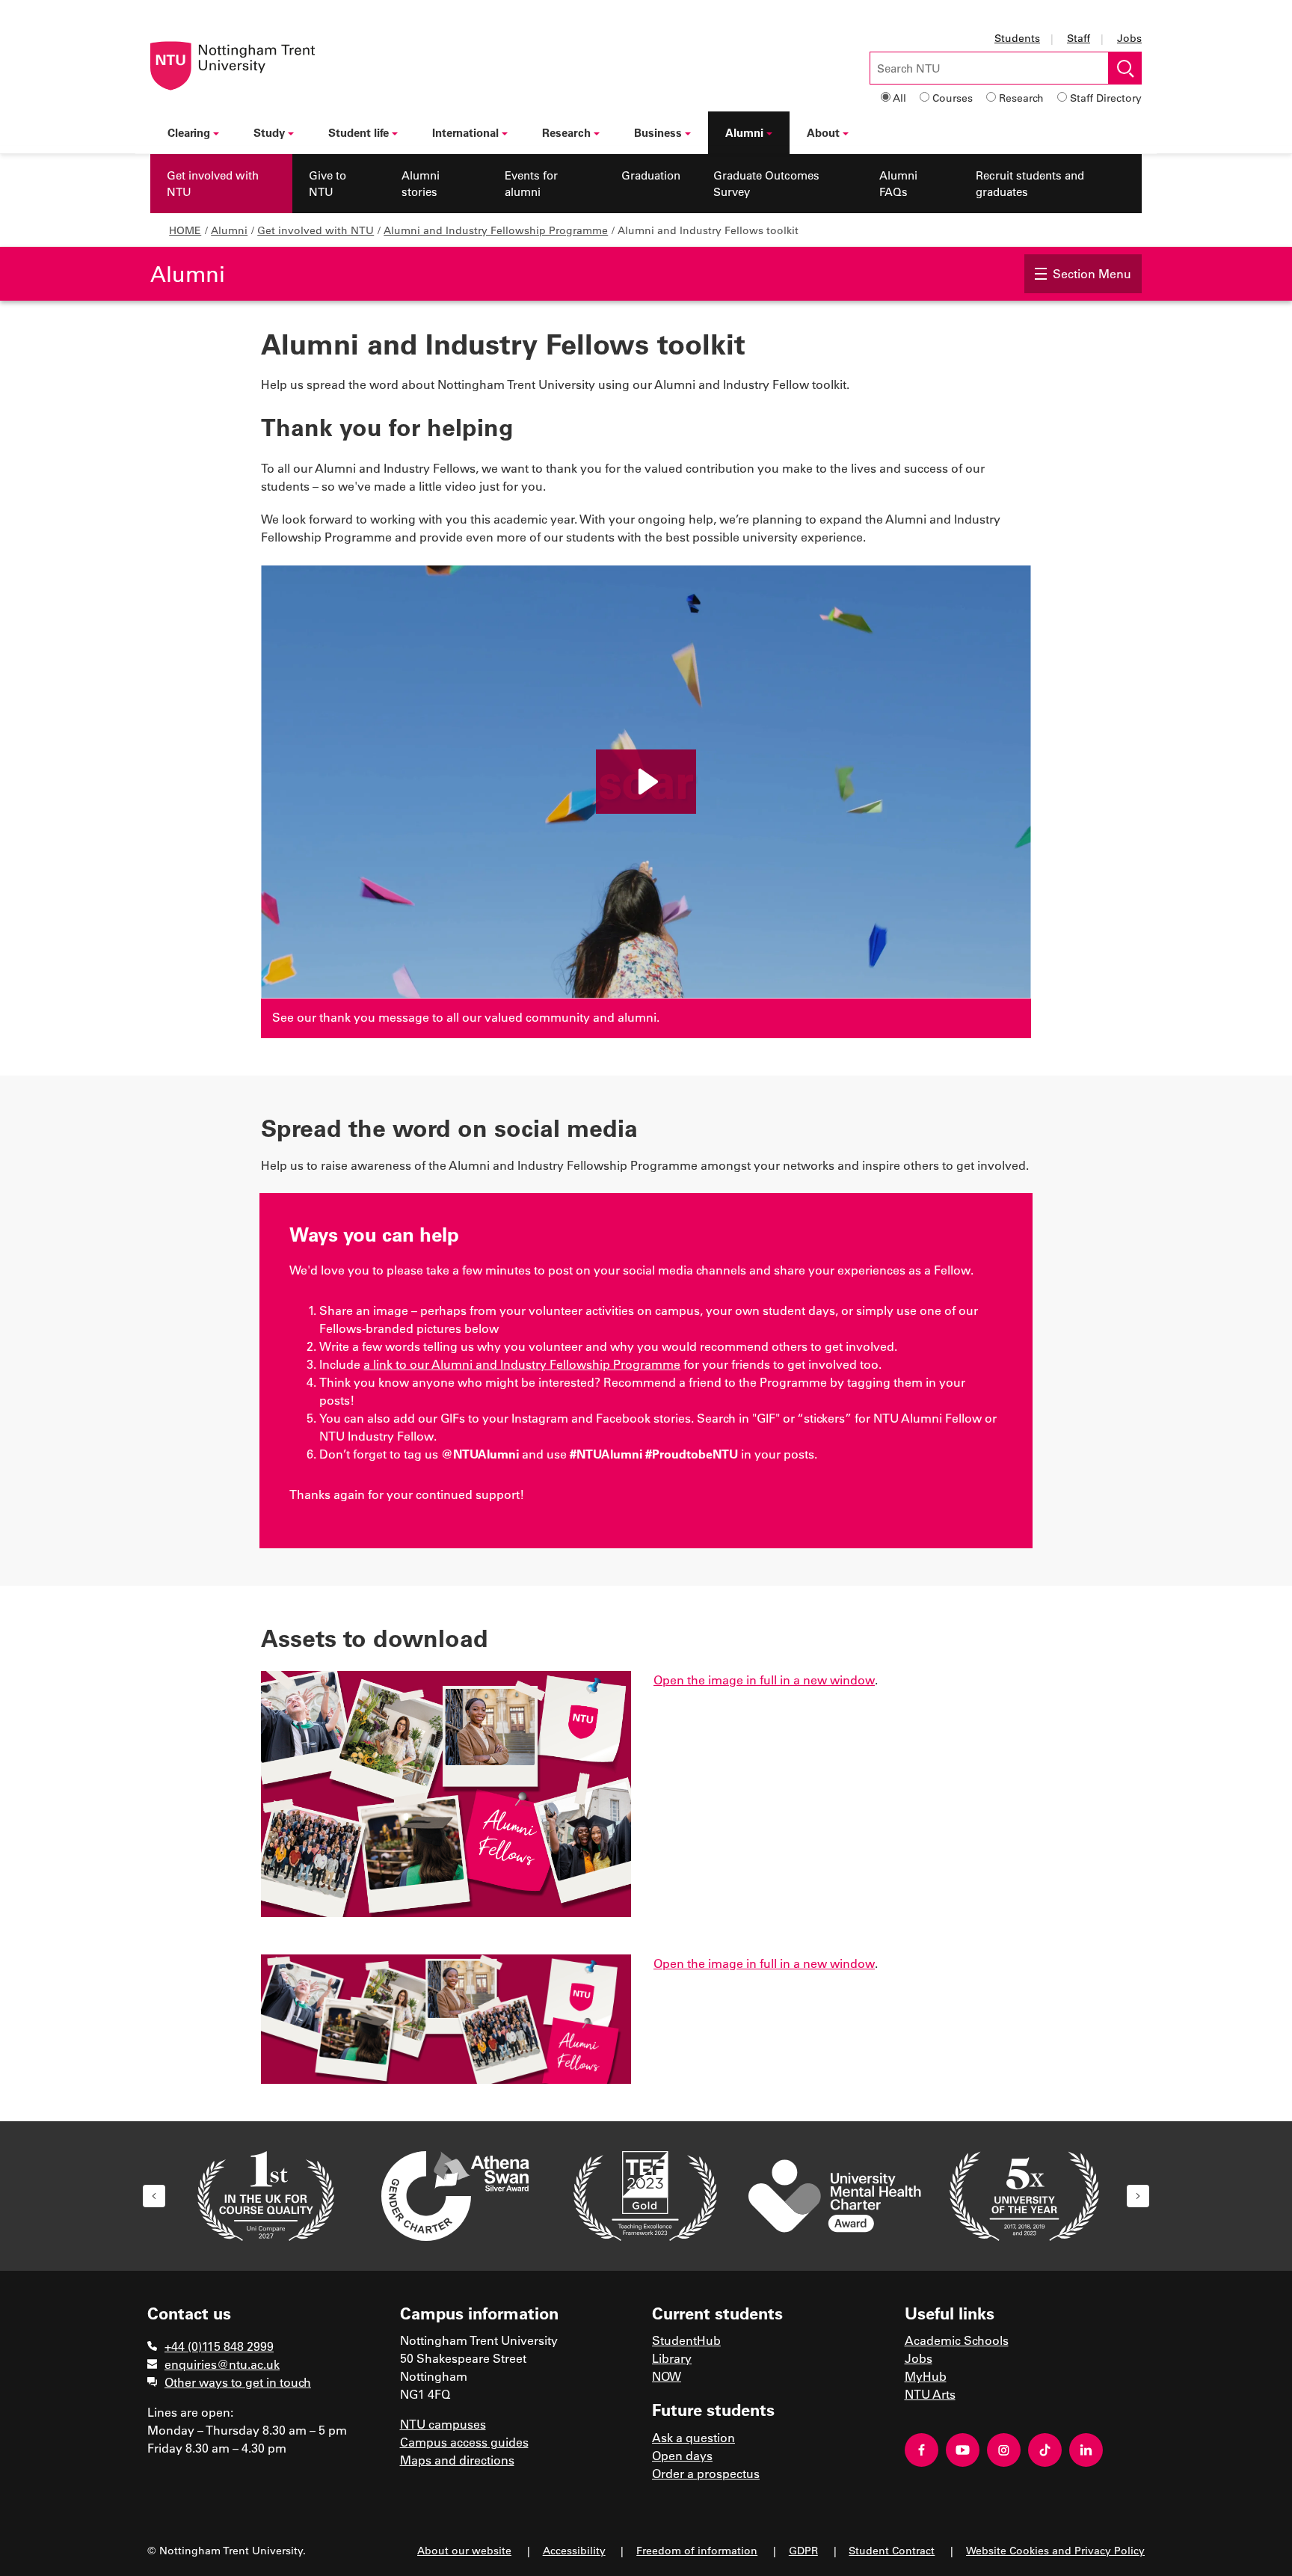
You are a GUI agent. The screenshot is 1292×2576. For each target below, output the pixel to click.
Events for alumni (531, 184)
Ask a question (693, 2437)
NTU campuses (443, 2424)
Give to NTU (327, 184)
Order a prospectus (706, 2473)
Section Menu (1092, 273)
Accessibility (574, 2550)
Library (672, 2358)
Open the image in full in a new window (764, 1680)
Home (185, 230)
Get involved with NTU (213, 184)
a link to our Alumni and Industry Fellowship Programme (522, 1364)
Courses (953, 98)
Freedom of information (697, 2550)
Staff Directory (1106, 98)
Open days (682, 2455)
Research (1021, 98)
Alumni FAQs (898, 184)
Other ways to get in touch (238, 2382)
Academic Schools (957, 2340)
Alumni (744, 132)
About (823, 132)
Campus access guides (464, 2442)
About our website (464, 2550)
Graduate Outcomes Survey (766, 184)
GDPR (803, 2550)
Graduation (651, 175)
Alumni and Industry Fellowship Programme (496, 230)
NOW (667, 2376)
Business (658, 132)
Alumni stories (421, 184)
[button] (154, 2196)
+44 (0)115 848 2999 (219, 2346)
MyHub (926, 2376)
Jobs (1129, 38)
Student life (359, 132)
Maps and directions (457, 2460)
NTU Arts (930, 2394)
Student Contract (892, 2550)
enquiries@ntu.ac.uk (222, 2364)
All (899, 98)
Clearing (189, 132)
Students (1017, 38)
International (465, 132)
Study (269, 132)
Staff (1079, 38)
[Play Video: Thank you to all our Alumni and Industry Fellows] (646, 782)
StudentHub (686, 2340)
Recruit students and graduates (1030, 184)
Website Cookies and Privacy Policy (1055, 2550)
